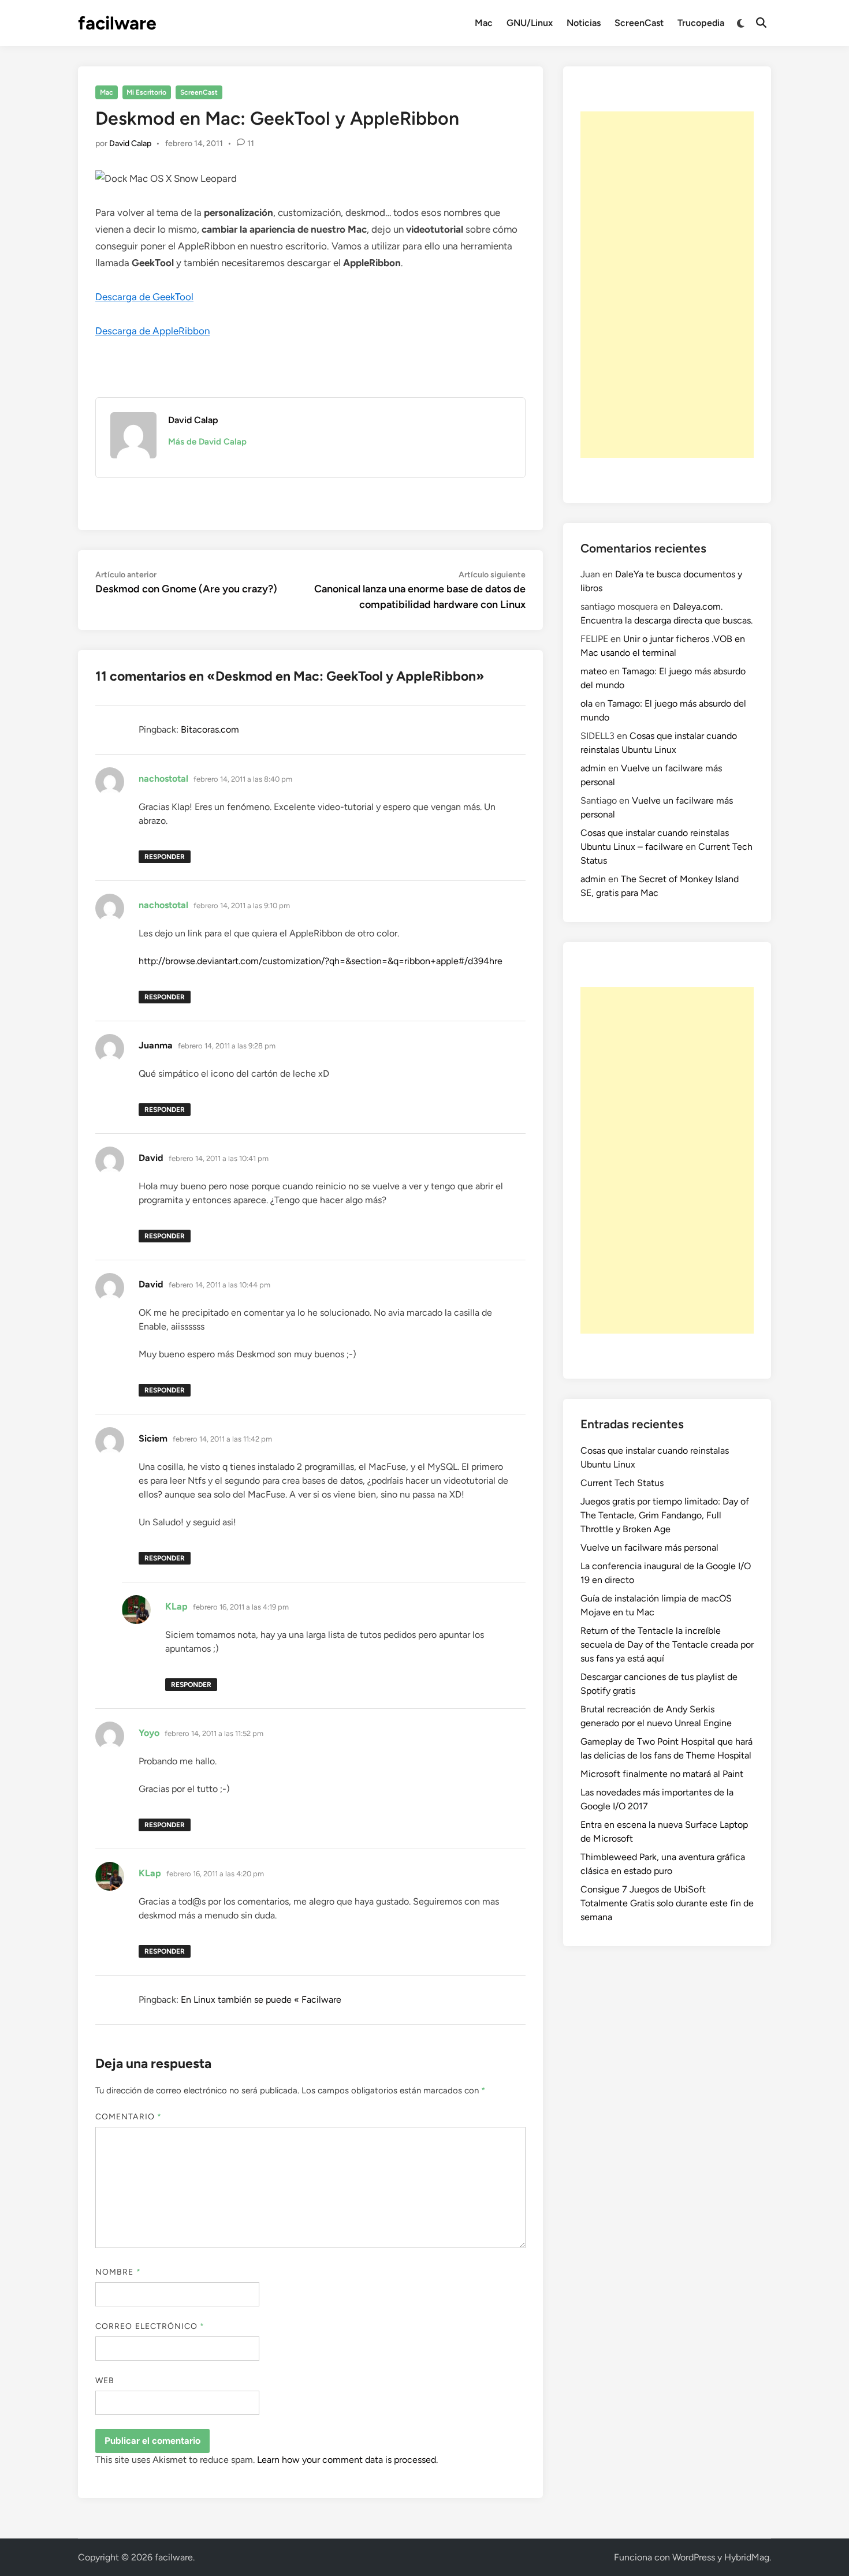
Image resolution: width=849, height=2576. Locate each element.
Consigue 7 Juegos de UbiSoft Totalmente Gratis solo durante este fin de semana (667, 1903)
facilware (117, 23)
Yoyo (149, 1733)
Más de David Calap (207, 442)
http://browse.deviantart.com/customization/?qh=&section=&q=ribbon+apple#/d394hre (321, 961)
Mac (484, 23)
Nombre (118, 2272)
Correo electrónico (150, 2326)
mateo (594, 671)
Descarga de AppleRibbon (152, 331)
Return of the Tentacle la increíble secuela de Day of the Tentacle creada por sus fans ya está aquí (667, 1644)
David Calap (130, 143)
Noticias (584, 23)
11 (251, 143)
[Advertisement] (667, 285)
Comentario (129, 2117)
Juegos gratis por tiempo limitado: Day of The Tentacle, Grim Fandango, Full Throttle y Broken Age (665, 1515)
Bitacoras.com (210, 729)
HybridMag (747, 2557)
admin (593, 768)
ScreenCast (639, 23)
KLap (176, 1606)
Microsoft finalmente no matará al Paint (662, 1774)
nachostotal (163, 779)
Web (105, 2381)
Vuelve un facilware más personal (649, 1548)
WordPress (694, 2557)
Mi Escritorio (146, 92)
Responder (165, 857)
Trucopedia (701, 23)
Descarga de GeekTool (144, 297)
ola (587, 703)
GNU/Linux (530, 23)
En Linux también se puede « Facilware (261, 2000)
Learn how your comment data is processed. (347, 2460)
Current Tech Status (622, 1483)
